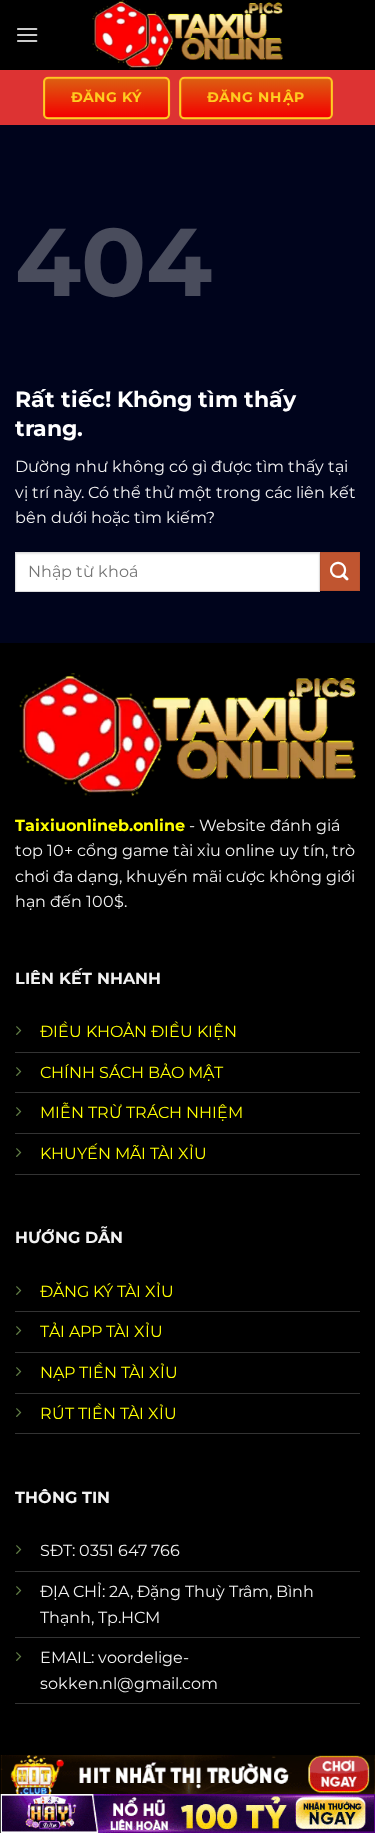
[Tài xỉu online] (188, 35)
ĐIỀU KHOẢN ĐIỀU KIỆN (138, 1031)
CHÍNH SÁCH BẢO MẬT (131, 1072)
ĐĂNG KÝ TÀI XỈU (107, 1291)
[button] (27, 34)
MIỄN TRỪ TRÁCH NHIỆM (141, 1112)
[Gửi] (340, 571)
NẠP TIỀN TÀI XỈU (109, 1372)
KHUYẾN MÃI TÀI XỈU (123, 1153)
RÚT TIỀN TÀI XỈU (108, 1413)
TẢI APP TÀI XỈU (101, 1331)
